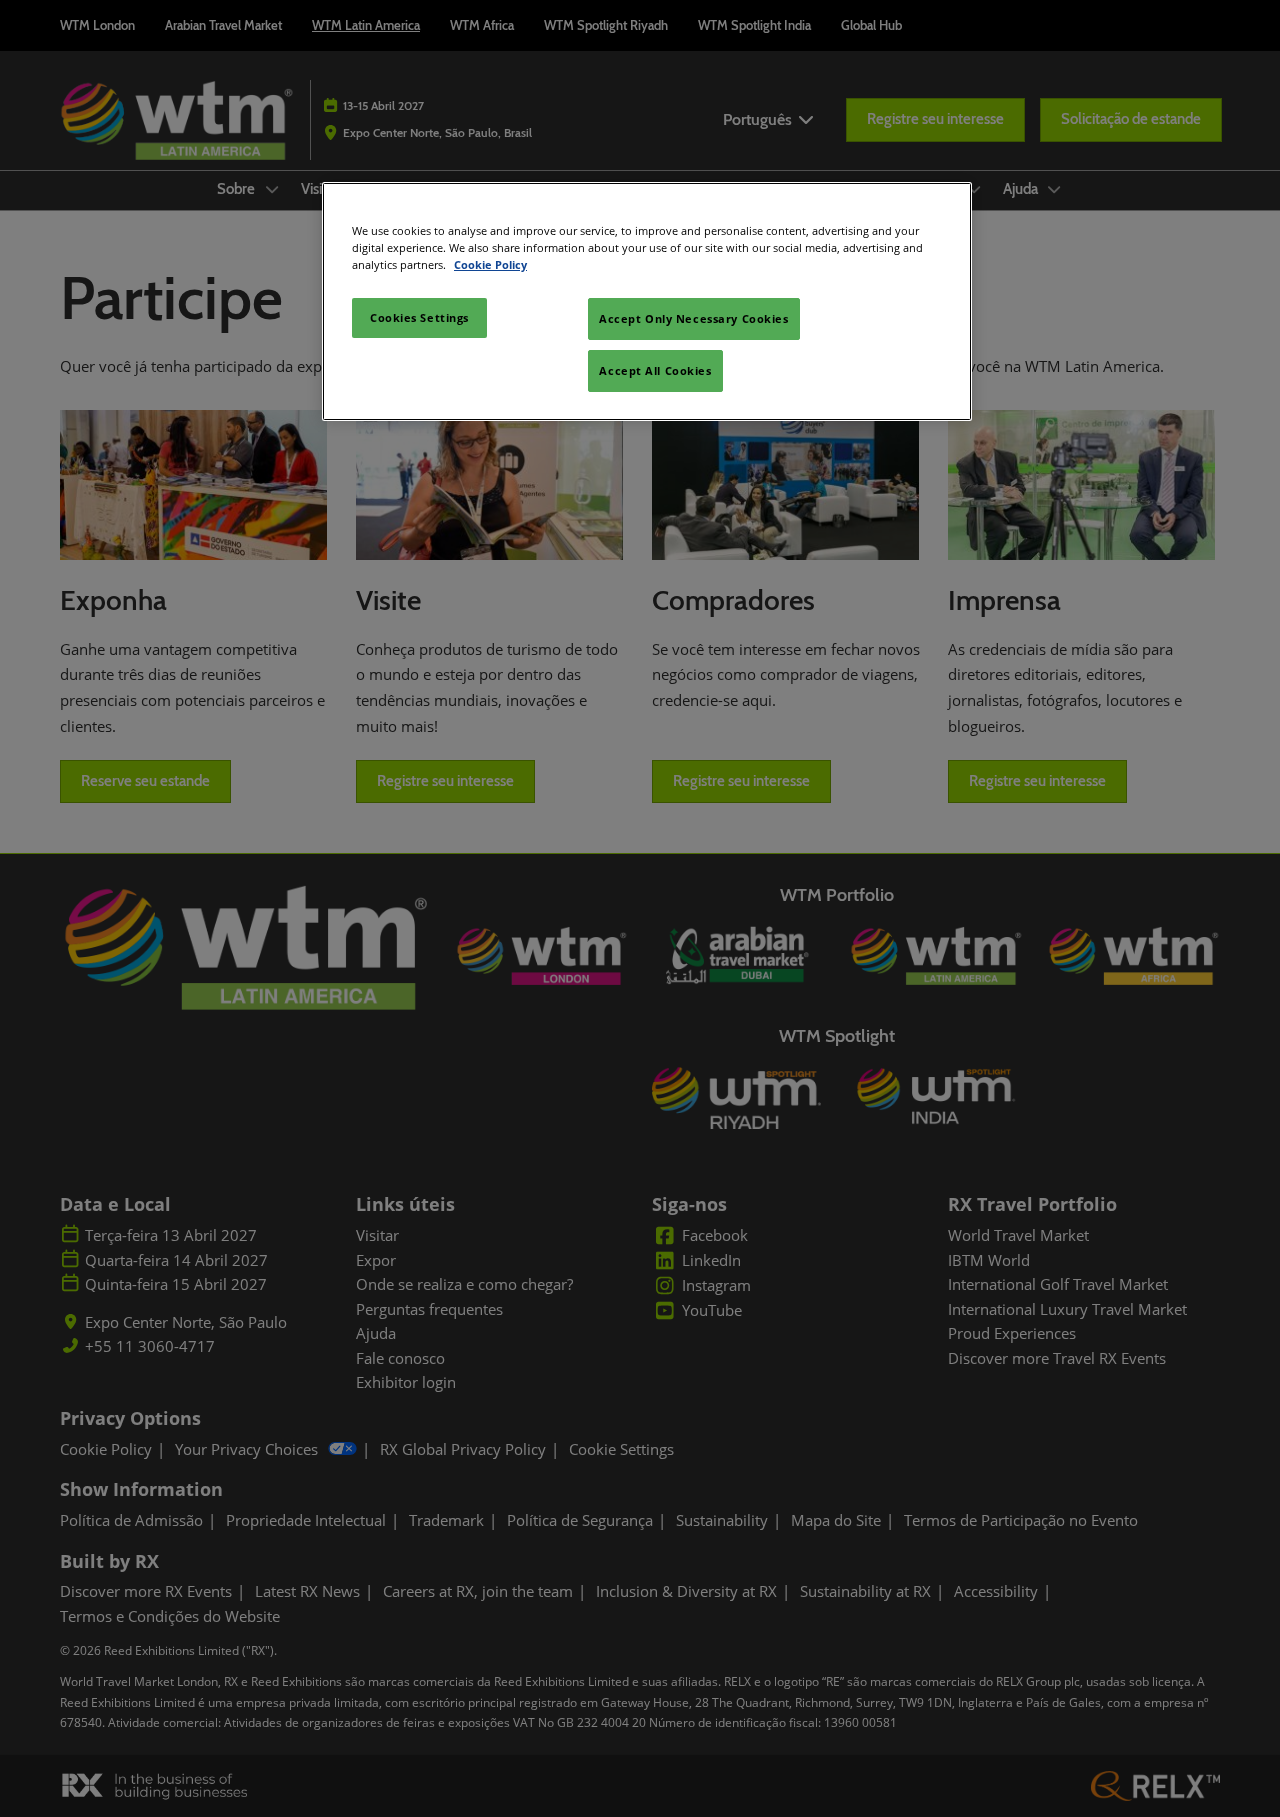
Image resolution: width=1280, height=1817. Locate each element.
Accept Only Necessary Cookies (694, 318)
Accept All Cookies (655, 370)
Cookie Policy (490, 264)
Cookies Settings (419, 317)
